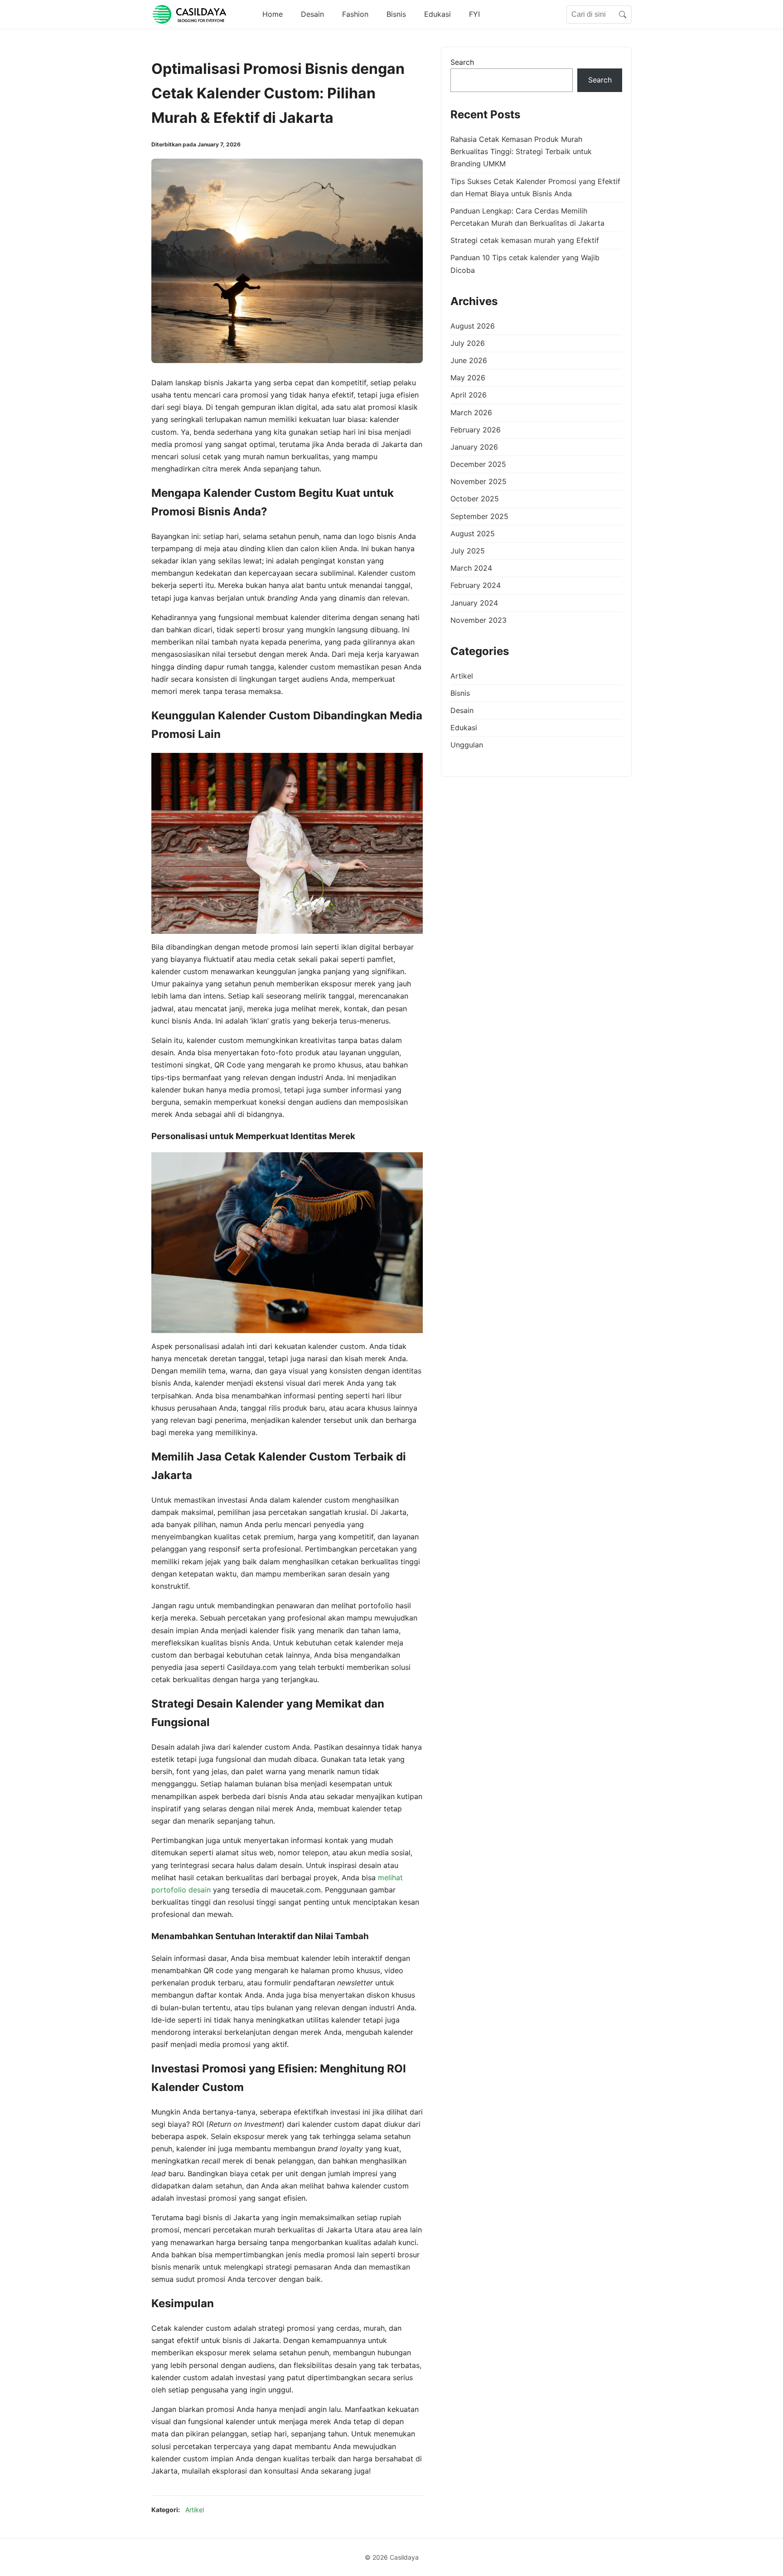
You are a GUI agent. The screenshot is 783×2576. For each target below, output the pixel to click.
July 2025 (468, 551)
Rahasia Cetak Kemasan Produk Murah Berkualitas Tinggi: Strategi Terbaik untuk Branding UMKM (521, 152)
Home (273, 14)
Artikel (195, 2510)
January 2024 (474, 603)
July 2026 (468, 343)
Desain (312, 14)
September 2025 (479, 516)
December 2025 (478, 465)
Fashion (355, 14)
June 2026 (469, 361)
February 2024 (476, 586)
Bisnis (396, 14)
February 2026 (476, 430)
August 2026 (473, 326)
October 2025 (475, 499)
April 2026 (469, 395)
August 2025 (473, 534)
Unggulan (467, 745)
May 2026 (468, 378)
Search (462, 62)
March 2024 (471, 568)
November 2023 (478, 620)
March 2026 (471, 412)
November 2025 (478, 482)
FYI (474, 14)
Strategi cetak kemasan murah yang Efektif (525, 241)
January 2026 (474, 447)
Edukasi (437, 14)
